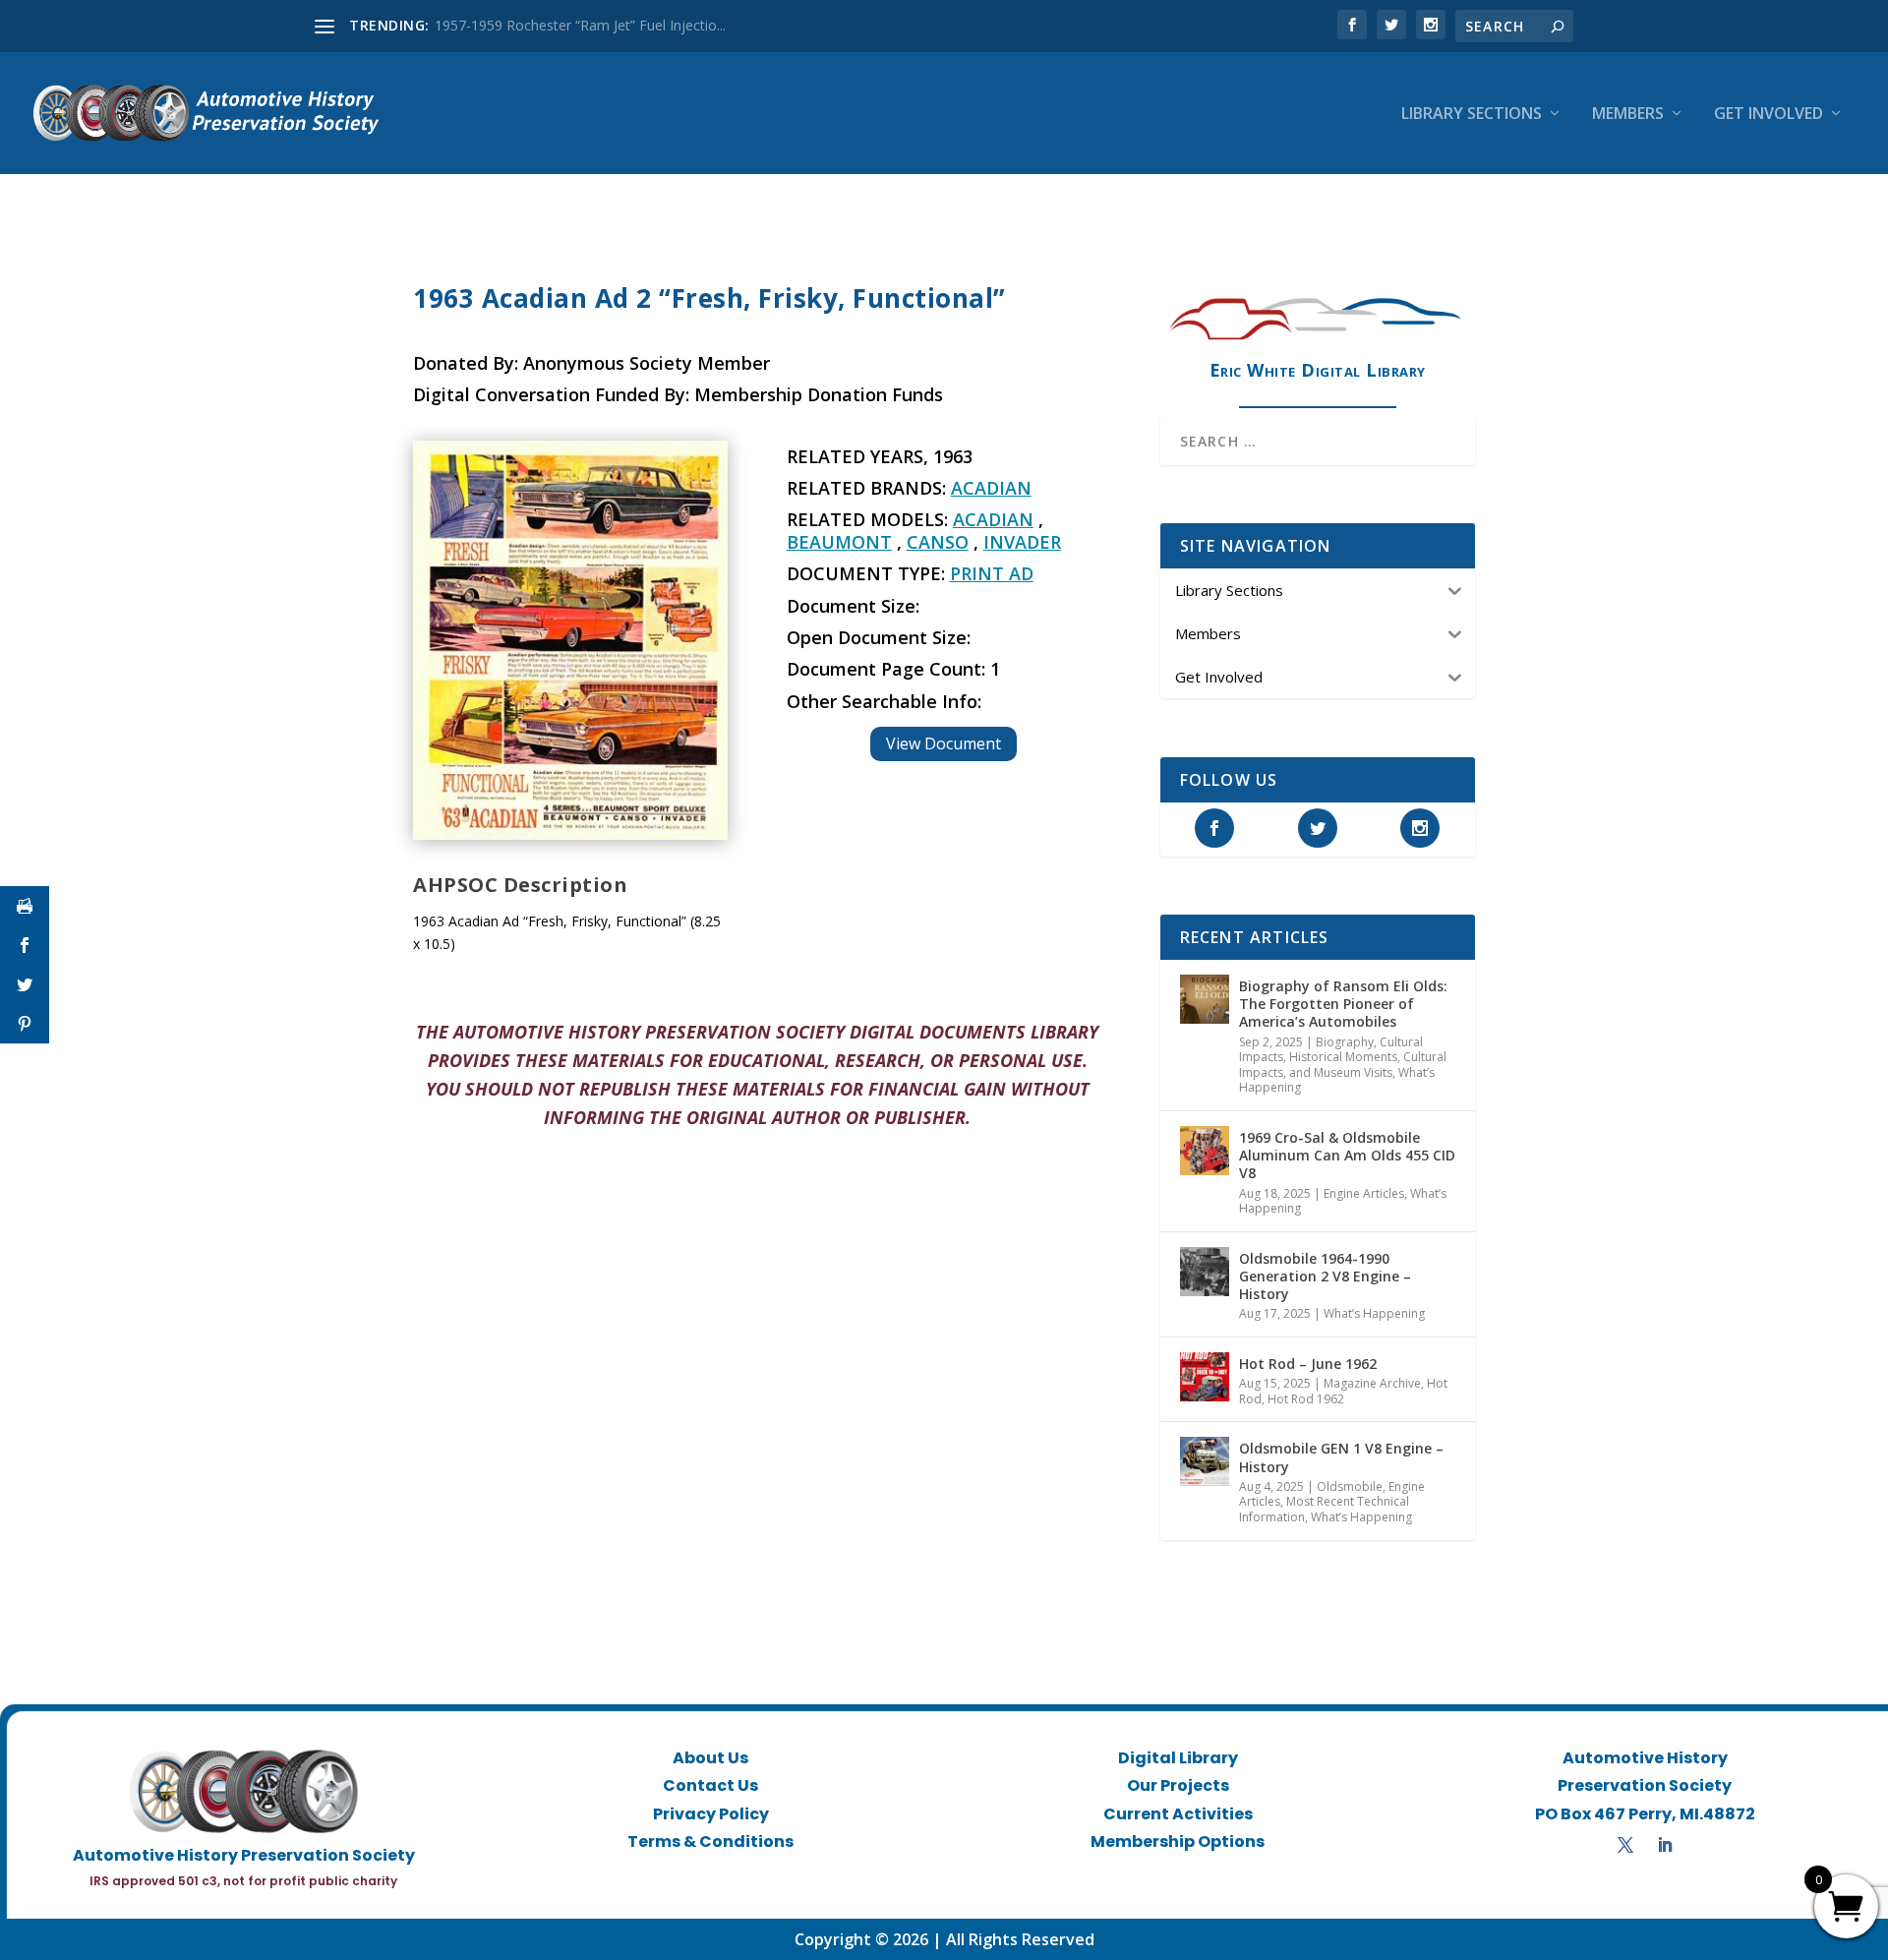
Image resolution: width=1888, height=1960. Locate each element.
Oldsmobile (1350, 1486)
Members (1628, 115)
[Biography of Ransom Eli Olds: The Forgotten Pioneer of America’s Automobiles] (1205, 999)
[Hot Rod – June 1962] (1205, 1377)
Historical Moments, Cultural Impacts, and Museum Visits (1343, 1065)
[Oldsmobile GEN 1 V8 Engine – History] (1205, 1461)
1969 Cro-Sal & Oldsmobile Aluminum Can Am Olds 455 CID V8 (1347, 1155)
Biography (1345, 1042)
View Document (944, 743)
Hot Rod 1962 (1306, 1399)
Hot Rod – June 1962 (1308, 1364)
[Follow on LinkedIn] (1665, 1845)
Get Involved (1769, 115)
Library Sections (1472, 115)
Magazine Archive (1372, 1383)
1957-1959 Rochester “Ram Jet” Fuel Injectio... (580, 25)
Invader (1022, 542)
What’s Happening (1374, 1313)
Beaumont (839, 542)
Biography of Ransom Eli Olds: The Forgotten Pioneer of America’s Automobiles (1343, 1004)
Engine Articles (1364, 1193)
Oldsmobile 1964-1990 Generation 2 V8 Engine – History (1325, 1276)
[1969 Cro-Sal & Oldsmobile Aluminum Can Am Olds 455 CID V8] (1205, 1151)
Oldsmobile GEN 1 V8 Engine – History (1341, 1457)
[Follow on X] (1625, 1845)
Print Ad (992, 573)
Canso (938, 542)
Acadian (991, 488)
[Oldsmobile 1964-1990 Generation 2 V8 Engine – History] (1205, 1272)
